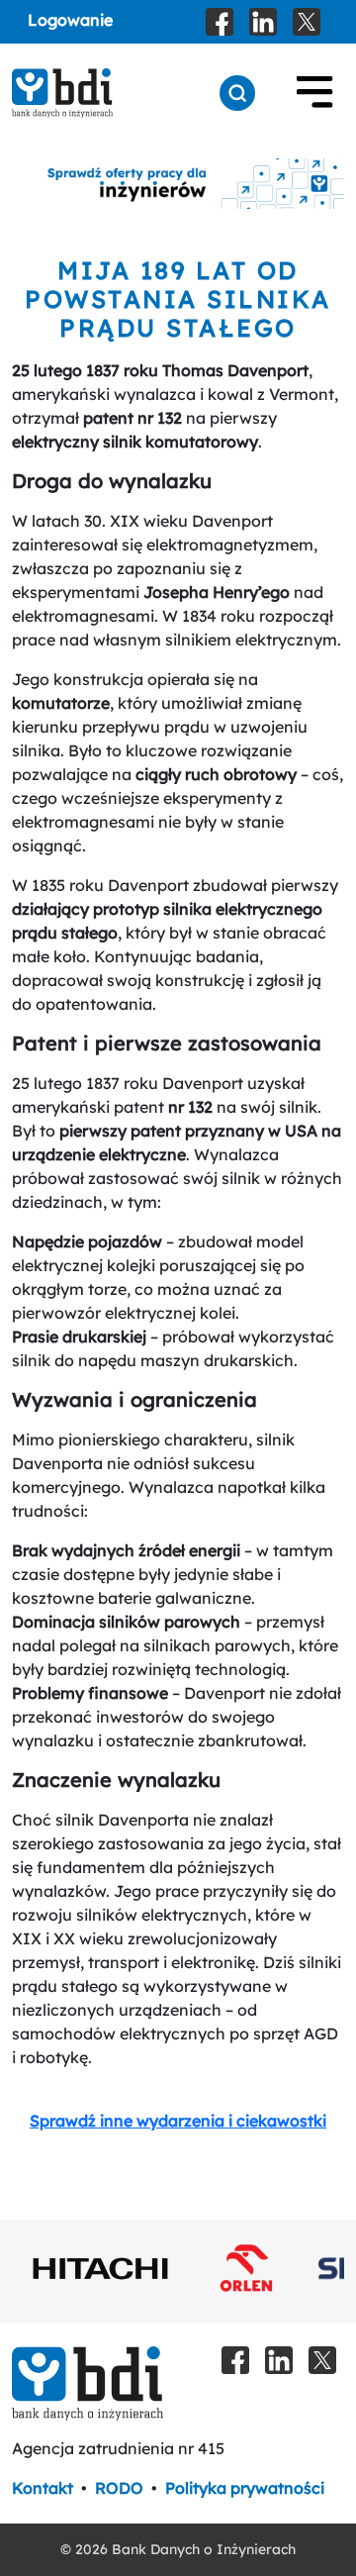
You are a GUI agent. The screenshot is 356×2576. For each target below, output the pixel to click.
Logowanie (70, 20)
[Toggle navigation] (314, 93)
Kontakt (43, 2488)
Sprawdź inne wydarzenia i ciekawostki (178, 2121)
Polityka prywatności (245, 2488)
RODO (119, 2488)
